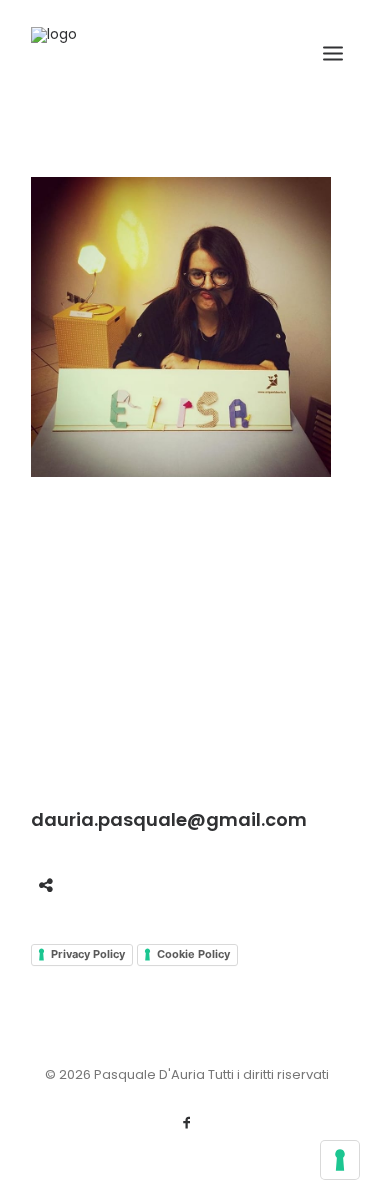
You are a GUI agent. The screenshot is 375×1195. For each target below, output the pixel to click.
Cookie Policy (193, 954)
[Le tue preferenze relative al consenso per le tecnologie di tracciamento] (340, 1160)
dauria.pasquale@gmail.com (169, 819)
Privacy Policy (88, 954)
